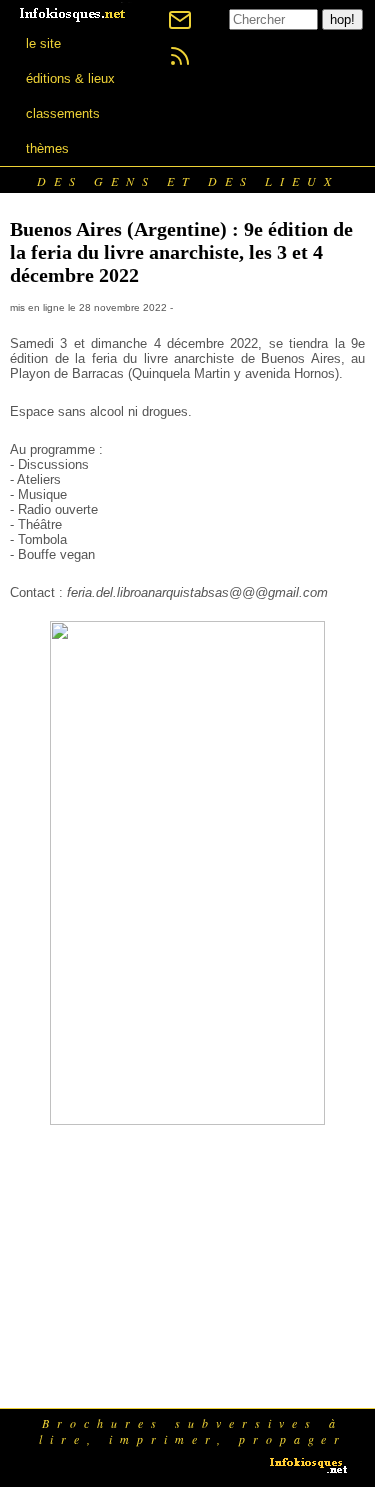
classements (63, 113)
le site (43, 43)
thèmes (47, 148)
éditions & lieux (70, 78)
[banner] (74, 12)
